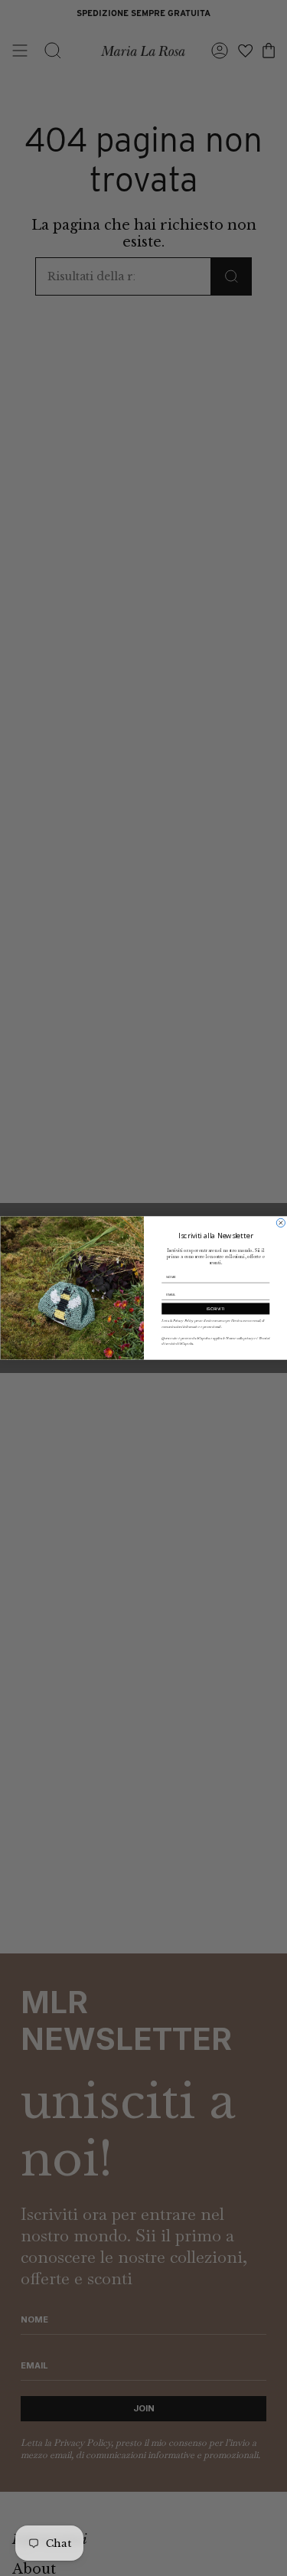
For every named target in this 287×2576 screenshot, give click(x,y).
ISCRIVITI (215, 1309)
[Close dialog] (280, 1223)
